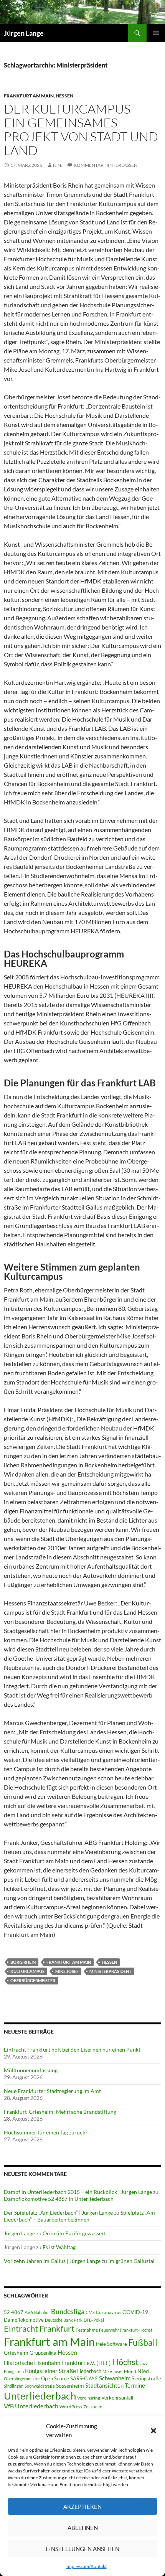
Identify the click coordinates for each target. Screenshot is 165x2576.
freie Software (111, 2344)
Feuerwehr (109, 2330)
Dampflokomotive (24, 2320)
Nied (143, 2371)
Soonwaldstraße (40, 2386)
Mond (130, 2371)
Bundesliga (68, 2311)
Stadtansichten (104, 2386)
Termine (135, 2385)
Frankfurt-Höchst (136, 2330)
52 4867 (14, 2312)
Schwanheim (115, 2378)
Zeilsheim (93, 2407)
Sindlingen (14, 2386)
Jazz (144, 2363)
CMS (90, 2312)
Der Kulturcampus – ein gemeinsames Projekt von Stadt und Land (81, 129)
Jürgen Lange (24, 33)
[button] (153, 2431)
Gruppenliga (43, 2353)
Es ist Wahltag (59, 2247)
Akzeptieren (82, 2507)
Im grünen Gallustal (131, 2261)
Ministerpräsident (111, 1971)
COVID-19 (135, 2312)
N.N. (58, 165)
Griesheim (16, 2353)
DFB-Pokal (94, 2320)
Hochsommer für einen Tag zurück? (46, 2132)
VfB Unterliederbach (31, 2406)
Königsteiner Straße (50, 2371)
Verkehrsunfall (117, 2398)
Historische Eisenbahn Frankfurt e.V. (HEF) (57, 2363)
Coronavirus (109, 2312)
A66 (29, 2312)
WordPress (71, 2407)
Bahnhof (42, 2312)
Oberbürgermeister (33, 1980)
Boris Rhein (23, 1962)
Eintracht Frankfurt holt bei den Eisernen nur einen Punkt (72, 2049)
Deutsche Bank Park (64, 2320)
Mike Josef (67, 1971)
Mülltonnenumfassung (31, 2070)
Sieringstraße (146, 2378)
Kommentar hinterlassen (106, 165)
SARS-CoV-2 (84, 2378)
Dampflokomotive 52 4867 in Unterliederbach (59, 2199)
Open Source (55, 2378)
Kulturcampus (27, 1971)
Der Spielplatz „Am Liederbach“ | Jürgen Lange (58, 2213)
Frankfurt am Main (29, 96)
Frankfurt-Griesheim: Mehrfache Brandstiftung (60, 2112)
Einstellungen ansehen (82, 2549)
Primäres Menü (156, 33)
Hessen (64, 96)
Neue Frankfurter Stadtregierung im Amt (52, 2091)
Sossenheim (70, 2386)
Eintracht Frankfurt (39, 2328)
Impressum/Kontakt (87, 2566)
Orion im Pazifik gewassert (74, 2233)
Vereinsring (89, 2398)
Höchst (125, 2362)
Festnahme (87, 2330)
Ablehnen (83, 2528)
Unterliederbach (40, 2396)
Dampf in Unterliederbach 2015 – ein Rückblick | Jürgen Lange (78, 2192)
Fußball (143, 2343)
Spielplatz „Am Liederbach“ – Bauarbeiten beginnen (79, 2216)
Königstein (14, 2371)
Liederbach (89, 2371)
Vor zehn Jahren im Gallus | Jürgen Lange (52, 2261)
